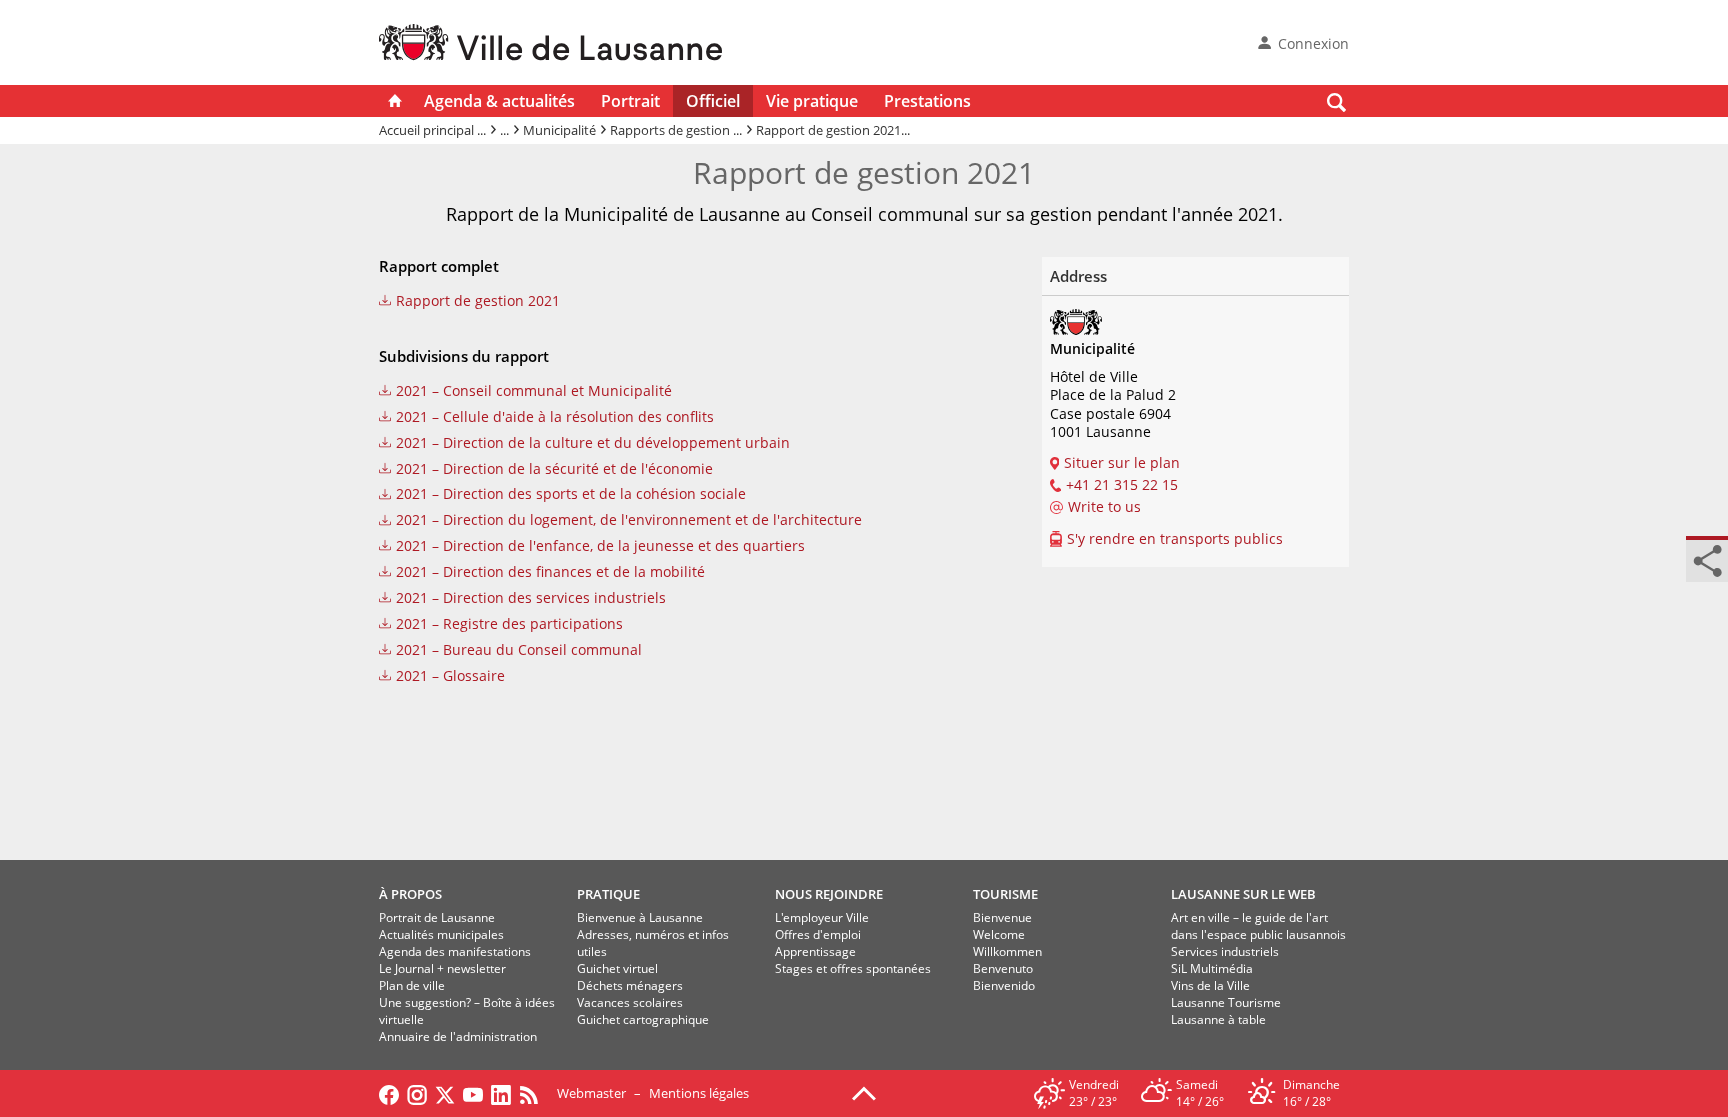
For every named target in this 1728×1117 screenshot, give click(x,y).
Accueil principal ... (432, 130)
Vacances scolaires (630, 1002)
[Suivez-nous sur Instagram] (417, 1093)
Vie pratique (812, 101)
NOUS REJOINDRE (829, 894)
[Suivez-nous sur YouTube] (473, 1093)
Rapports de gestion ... (676, 130)
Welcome (999, 934)
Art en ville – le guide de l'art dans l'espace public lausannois (1258, 926)
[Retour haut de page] (864, 1092)
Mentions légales (699, 1093)
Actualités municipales (441, 934)
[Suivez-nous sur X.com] (445, 1093)
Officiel (713, 101)
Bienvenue (1002, 917)
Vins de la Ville (1210, 985)
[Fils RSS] (534, 1093)
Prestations (927, 101)
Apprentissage (815, 951)
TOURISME (1005, 894)
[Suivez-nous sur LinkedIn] (501, 1093)
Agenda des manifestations (455, 951)
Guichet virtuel (617, 968)
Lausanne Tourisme (1226, 1002)
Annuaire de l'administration (458, 1036)
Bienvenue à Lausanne (640, 917)
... (504, 130)
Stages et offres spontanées (853, 968)
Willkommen (1007, 951)
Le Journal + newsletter (442, 968)
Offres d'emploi (818, 934)
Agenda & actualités (499, 101)
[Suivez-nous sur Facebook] (389, 1093)
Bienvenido (1004, 985)
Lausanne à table (1218, 1019)
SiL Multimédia (1212, 968)
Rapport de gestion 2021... (833, 130)
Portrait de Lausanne (437, 917)
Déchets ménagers (630, 985)
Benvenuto (1003, 968)
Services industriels (1225, 951)
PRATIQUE (608, 894)
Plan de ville (412, 985)
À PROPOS (410, 894)
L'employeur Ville (822, 917)
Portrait (630, 101)
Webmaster (591, 1093)
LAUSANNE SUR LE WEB (1243, 894)
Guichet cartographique (643, 1019)
